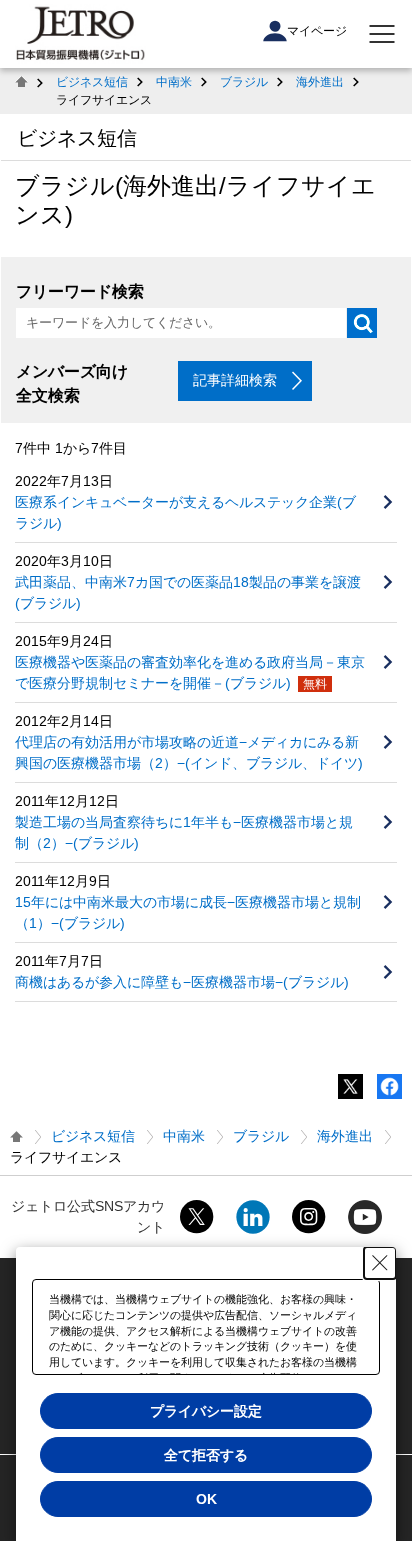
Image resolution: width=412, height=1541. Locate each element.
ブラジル (244, 82)
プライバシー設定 (206, 1411)
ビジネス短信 (92, 82)
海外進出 (320, 82)
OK (206, 1499)
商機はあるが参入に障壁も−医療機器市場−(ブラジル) (182, 982)
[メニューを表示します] (382, 34)
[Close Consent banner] (380, 1263)
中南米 (174, 82)
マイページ (317, 31)
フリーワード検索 (80, 291)
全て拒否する (206, 1455)
